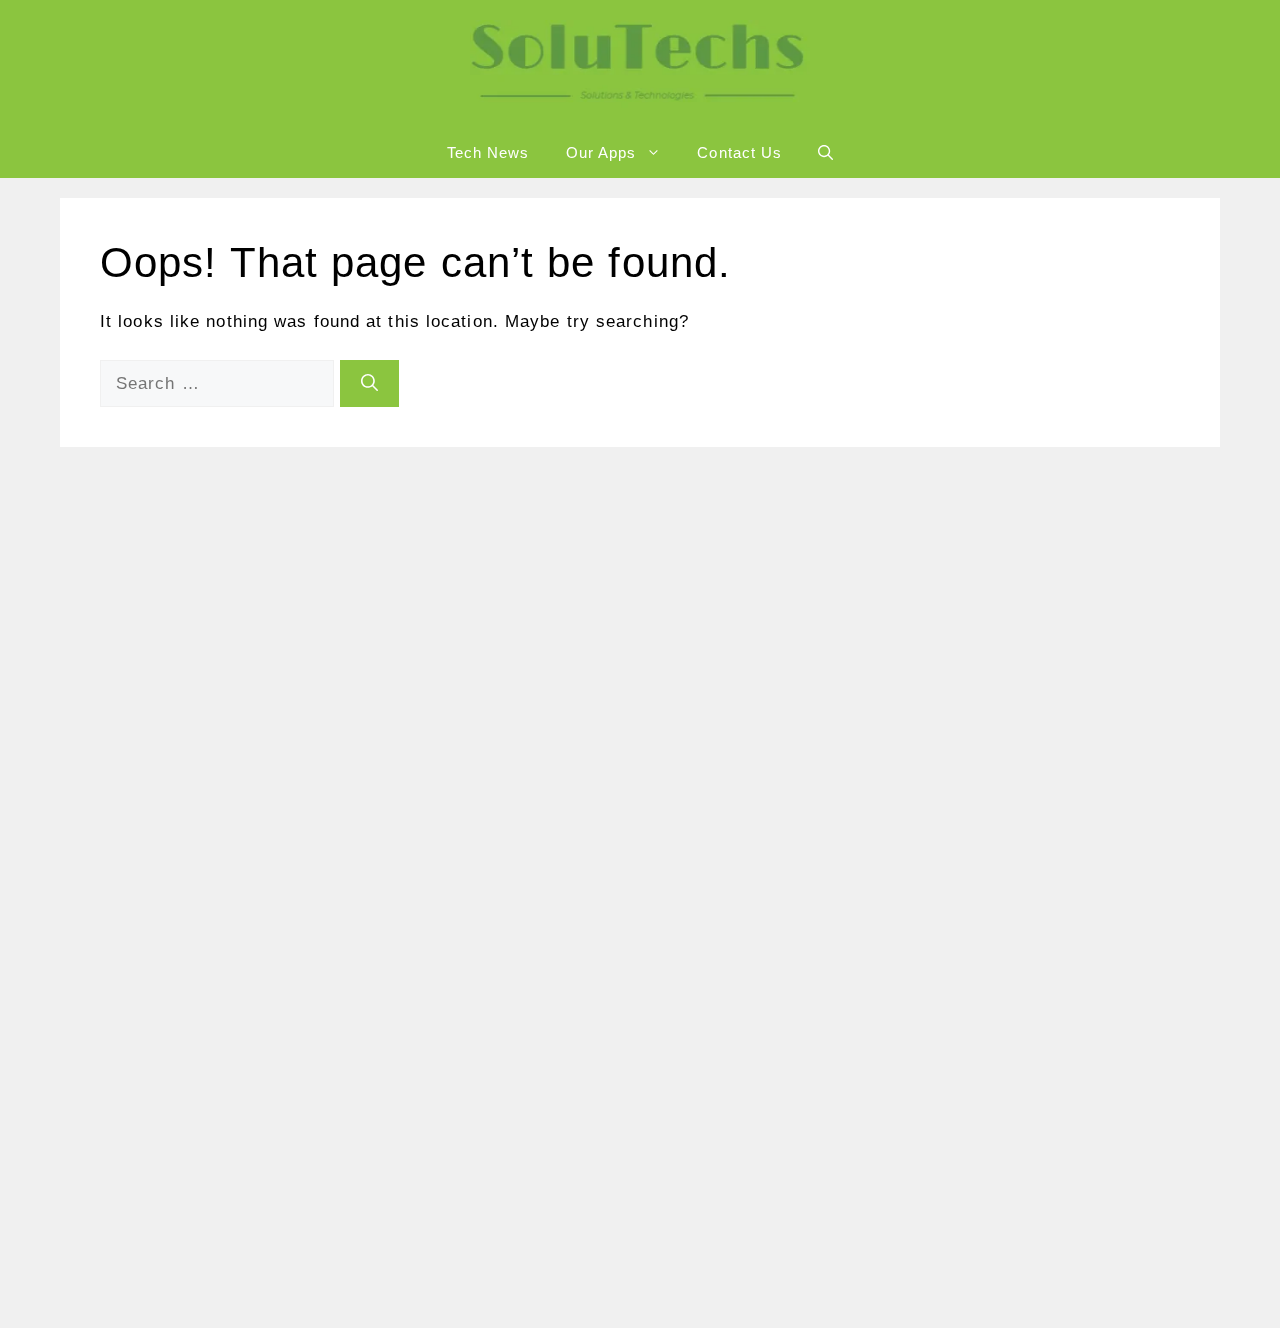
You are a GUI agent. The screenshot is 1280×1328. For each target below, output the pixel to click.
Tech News (488, 152)
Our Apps (601, 152)
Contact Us (739, 152)
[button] (825, 153)
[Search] (369, 384)
